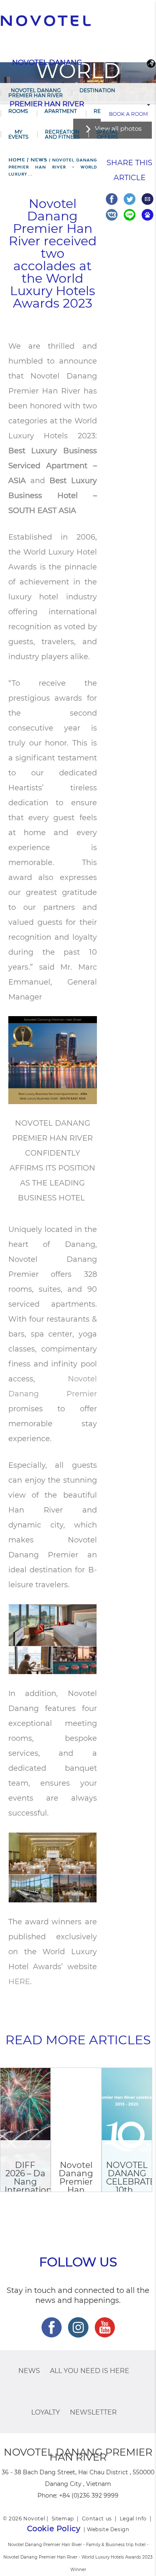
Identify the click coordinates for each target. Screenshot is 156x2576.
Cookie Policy (54, 2529)
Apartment (61, 111)
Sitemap (63, 2519)
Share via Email (147, 199)
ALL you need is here (90, 2371)
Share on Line (130, 215)
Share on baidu (147, 215)
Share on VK (112, 215)
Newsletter (93, 2412)
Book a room (128, 114)
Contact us (97, 2519)
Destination (97, 90)
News (29, 2371)
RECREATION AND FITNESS (62, 134)
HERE (19, 1982)
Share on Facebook (112, 199)
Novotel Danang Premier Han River (36, 93)
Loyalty (46, 2412)
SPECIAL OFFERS (107, 134)
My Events (18, 134)
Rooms (18, 111)
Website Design (108, 2529)
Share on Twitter (130, 199)
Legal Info (133, 2519)
